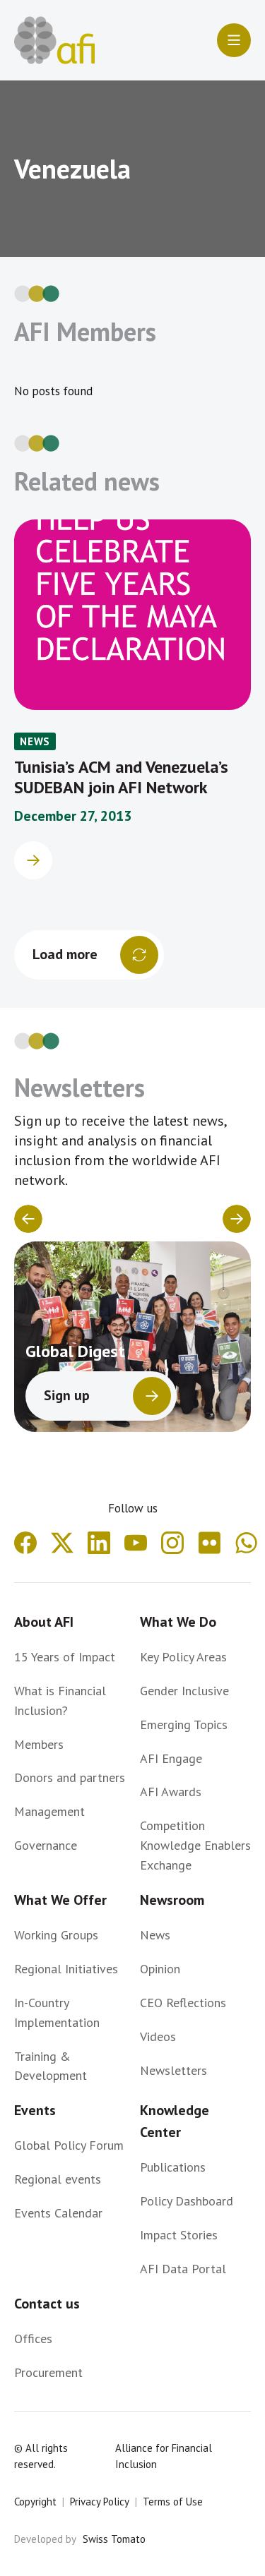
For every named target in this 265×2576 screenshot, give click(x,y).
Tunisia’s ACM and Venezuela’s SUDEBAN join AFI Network (121, 777)
